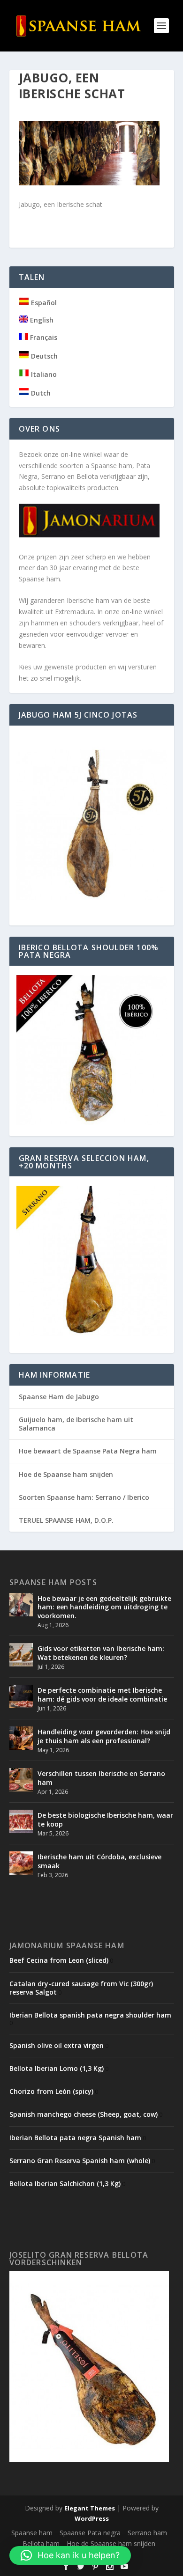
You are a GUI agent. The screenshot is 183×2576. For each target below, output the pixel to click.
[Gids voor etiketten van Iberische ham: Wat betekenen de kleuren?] (21, 1655)
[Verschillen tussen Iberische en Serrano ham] (21, 1780)
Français (43, 337)
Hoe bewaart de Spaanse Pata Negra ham (88, 1451)
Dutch (40, 393)
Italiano (43, 374)
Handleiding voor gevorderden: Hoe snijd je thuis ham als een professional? (104, 1736)
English (41, 320)
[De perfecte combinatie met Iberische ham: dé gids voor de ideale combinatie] (21, 1696)
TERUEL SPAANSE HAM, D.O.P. (66, 1520)
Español (43, 303)
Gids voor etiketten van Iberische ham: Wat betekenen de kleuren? (101, 1653)
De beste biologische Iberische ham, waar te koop (105, 1819)
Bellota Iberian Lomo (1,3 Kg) (57, 2068)
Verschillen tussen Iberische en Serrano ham (101, 1778)
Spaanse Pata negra (90, 2533)
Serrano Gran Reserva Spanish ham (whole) (80, 2161)
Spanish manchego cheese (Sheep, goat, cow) (84, 2114)
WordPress (92, 2518)
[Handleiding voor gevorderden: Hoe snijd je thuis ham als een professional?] (21, 1738)
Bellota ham (41, 2543)
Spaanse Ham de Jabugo (59, 1397)
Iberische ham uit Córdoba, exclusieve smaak (99, 1861)
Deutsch (43, 356)
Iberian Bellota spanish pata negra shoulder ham (90, 2015)
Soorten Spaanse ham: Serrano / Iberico (84, 1497)
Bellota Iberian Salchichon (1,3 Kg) (65, 2183)
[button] (70, 2555)
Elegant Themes (90, 2508)
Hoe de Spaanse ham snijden (66, 1474)
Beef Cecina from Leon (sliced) (59, 1960)
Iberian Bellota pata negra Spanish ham (75, 2138)
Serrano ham (147, 2533)
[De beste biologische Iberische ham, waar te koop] (21, 1821)
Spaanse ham (32, 2533)
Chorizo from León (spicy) (51, 2091)
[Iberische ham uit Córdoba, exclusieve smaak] (21, 1863)
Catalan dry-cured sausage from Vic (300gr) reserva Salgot (81, 1988)
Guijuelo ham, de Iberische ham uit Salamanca (76, 1424)
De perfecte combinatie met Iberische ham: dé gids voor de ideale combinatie (102, 1694)
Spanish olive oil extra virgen (57, 2045)
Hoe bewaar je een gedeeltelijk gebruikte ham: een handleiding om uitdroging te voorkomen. (104, 1607)
